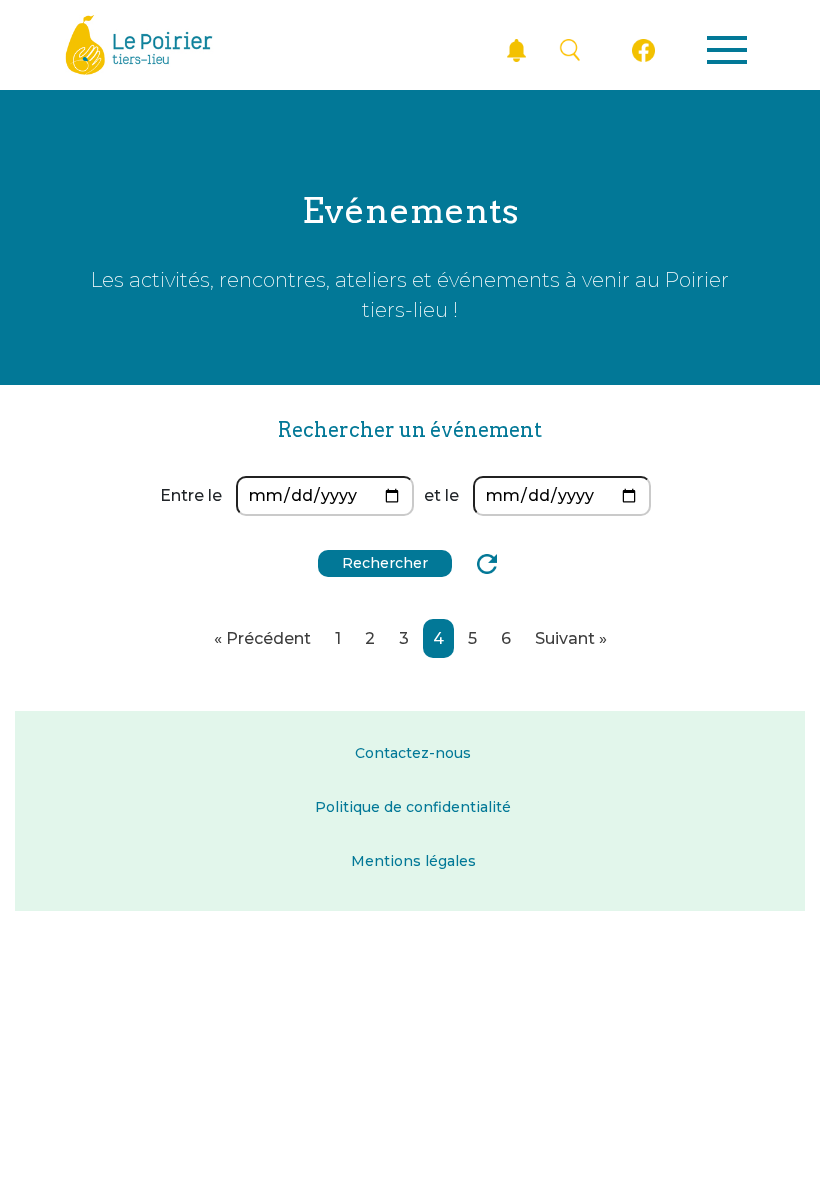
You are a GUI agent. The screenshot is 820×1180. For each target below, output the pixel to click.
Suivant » (571, 638)
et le (441, 495)
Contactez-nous (413, 753)
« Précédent (262, 638)
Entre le (191, 495)
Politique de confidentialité (413, 807)
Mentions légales (413, 861)
